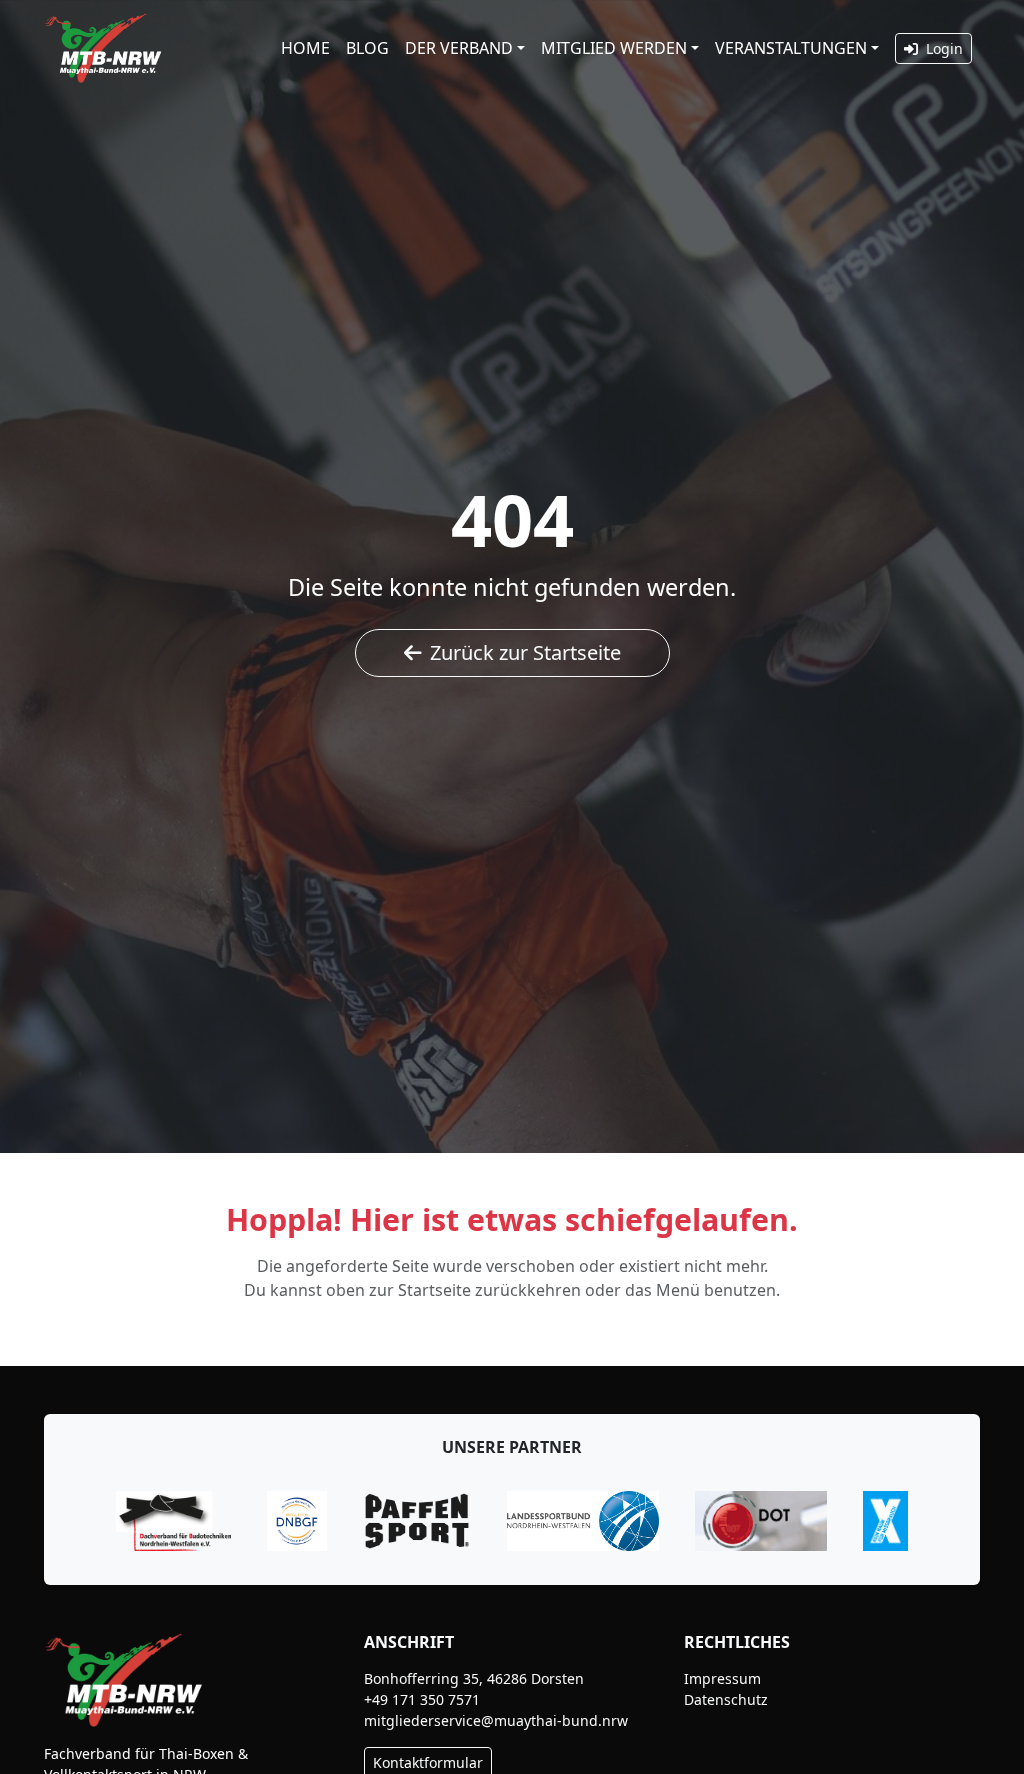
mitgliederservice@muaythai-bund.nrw (496, 1720)
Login (942, 48)
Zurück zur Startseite (525, 652)
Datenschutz (726, 1699)
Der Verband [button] (459, 48)
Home (305, 48)
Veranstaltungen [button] (791, 48)
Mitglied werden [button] (614, 48)
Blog (367, 48)
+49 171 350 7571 (422, 1699)
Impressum (722, 1678)
